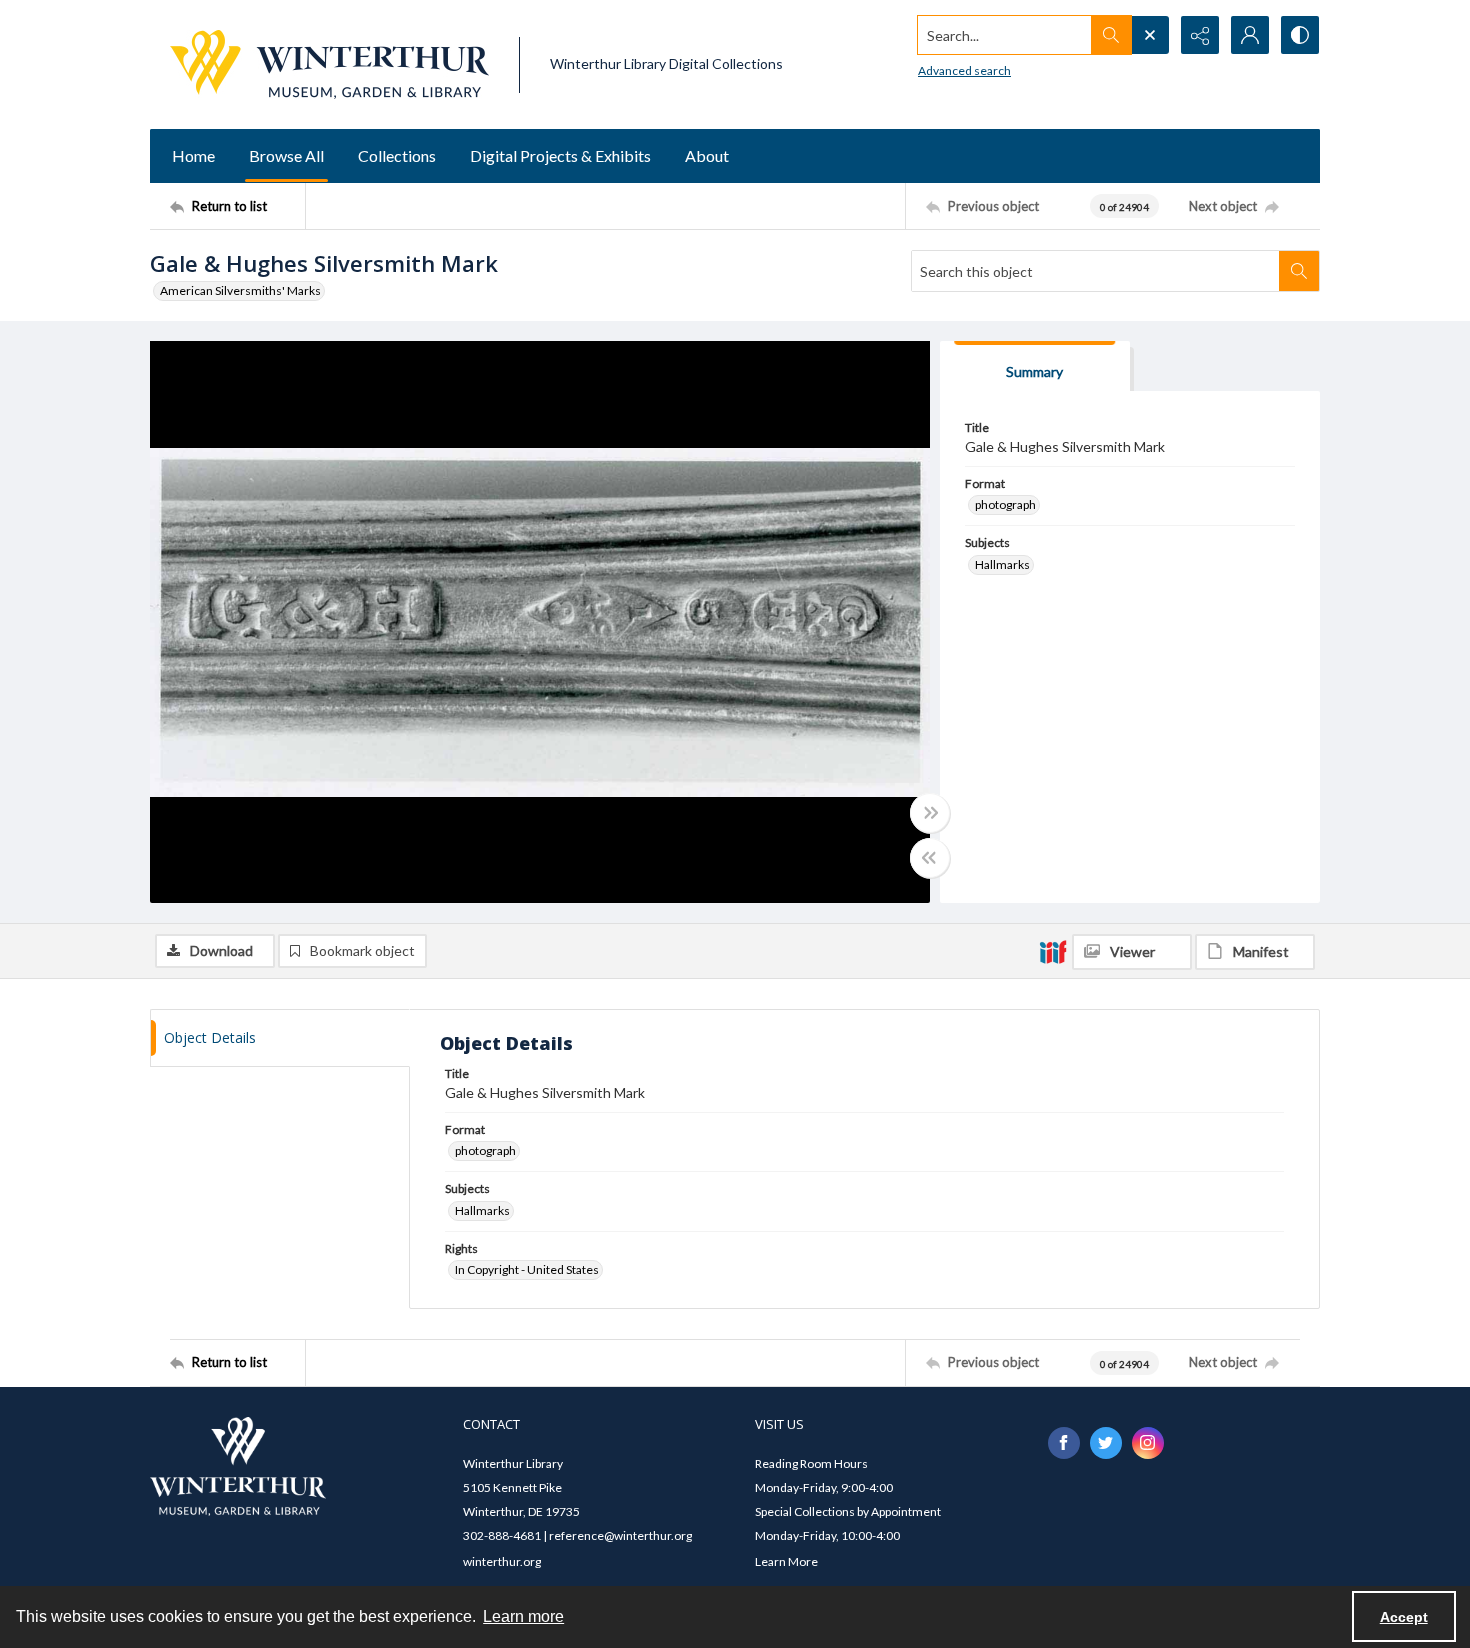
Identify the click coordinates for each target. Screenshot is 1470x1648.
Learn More (786, 1561)
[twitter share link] (1106, 1443)
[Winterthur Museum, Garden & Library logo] (329, 64)
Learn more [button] (523, 1616)
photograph (1005, 504)
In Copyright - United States (527, 1269)
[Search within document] (1299, 271)
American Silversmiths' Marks (240, 290)
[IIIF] (1053, 951)
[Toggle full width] (930, 813)
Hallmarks (1002, 564)
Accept (1404, 1617)
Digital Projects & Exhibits (560, 155)
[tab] (1035, 366)
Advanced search (964, 70)
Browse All (286, 155)
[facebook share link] (1064, 1443)
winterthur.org (502, 1561)
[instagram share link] (1148, 1443)
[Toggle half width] (930, 858)
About (707, 155)
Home (193, 155)
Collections (397, 155)
